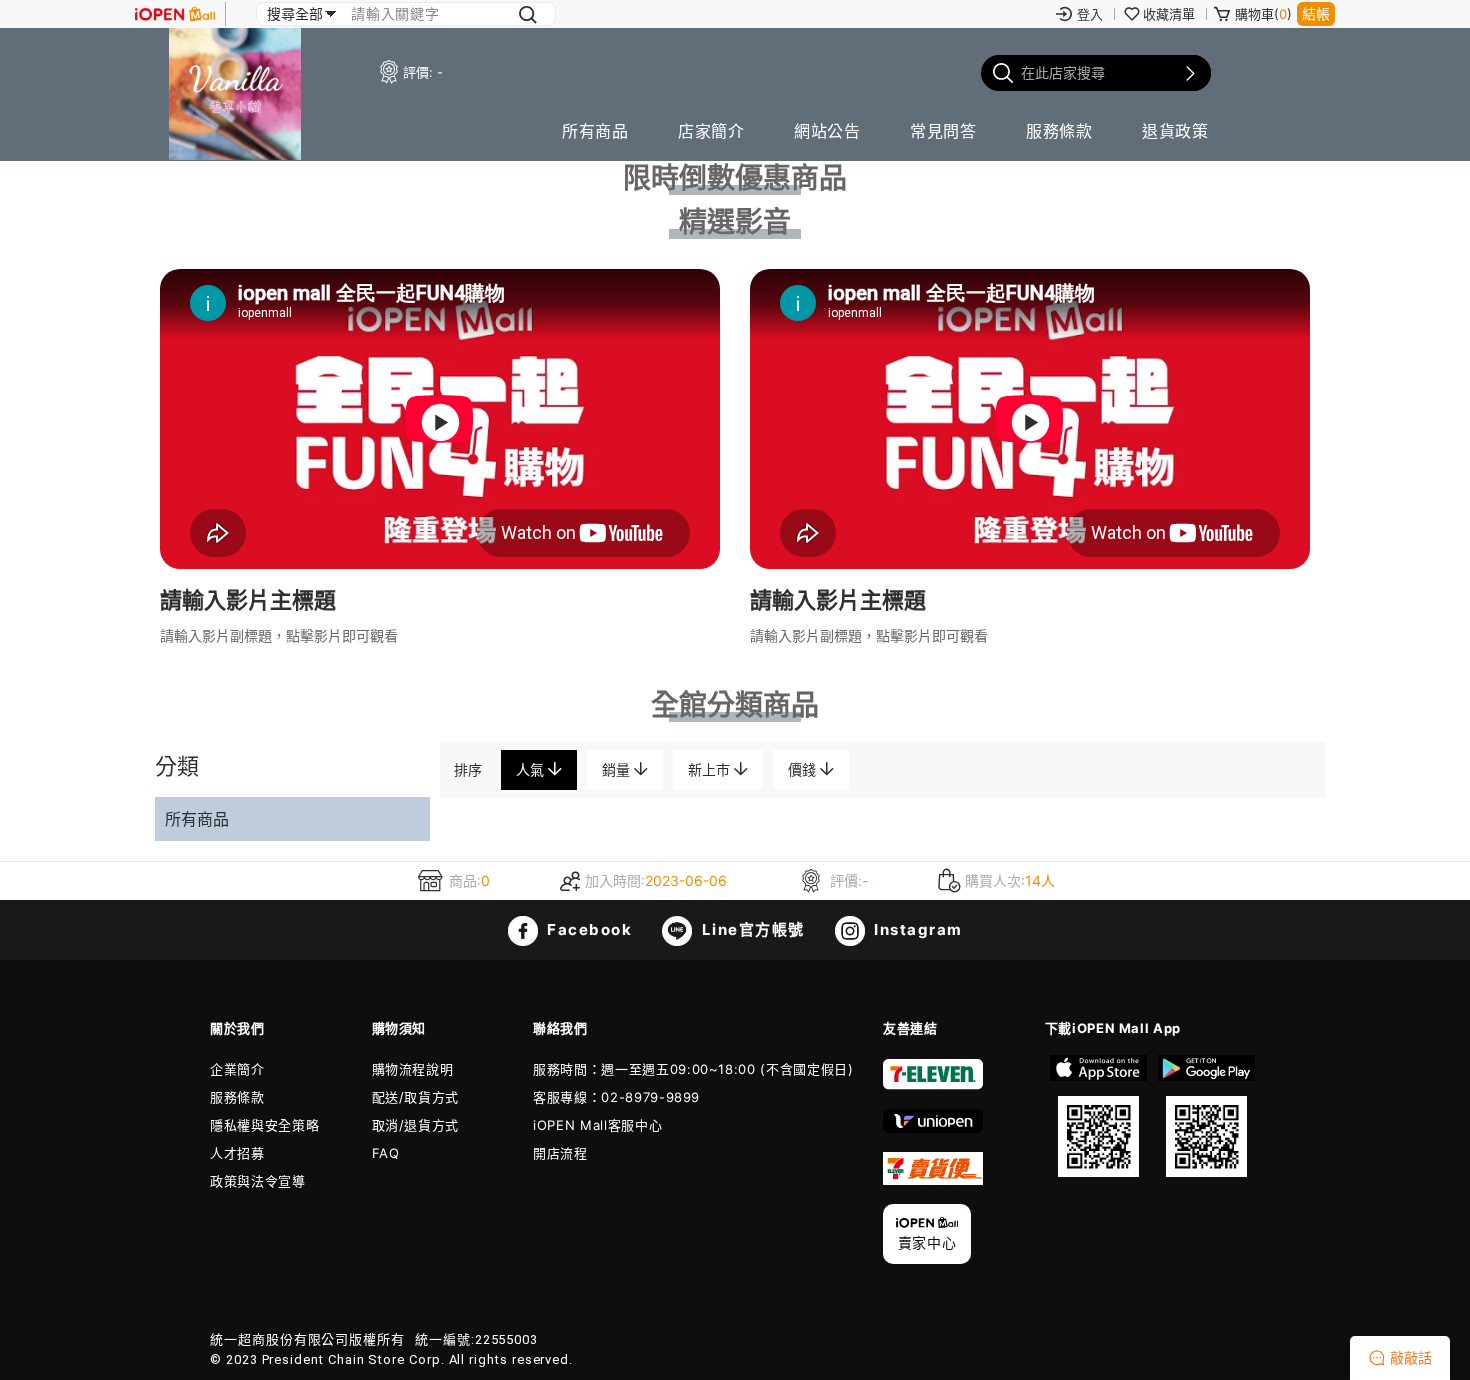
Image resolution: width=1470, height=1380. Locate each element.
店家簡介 (711, 131)
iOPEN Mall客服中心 (597, 1125)
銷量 (618, 769)
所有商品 (595, 131)
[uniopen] (933, 1128)
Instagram (916, 929)
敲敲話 (1411, 1357)
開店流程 (560, 1153)
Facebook (588, 929)
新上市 (711, 769)
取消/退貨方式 (416, 1125)
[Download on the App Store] (1099, 1116)
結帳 (1316, 13)
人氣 (532, 769)
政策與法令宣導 (258, 1181)
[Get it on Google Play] (1206, 1116)
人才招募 (237, 1153)
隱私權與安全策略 (264, 1125)
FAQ (386, 1153)
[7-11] (933, 1085)
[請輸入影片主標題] (440, 563)
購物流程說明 (413, 1069)
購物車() (1263, 14)
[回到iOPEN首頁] (175, 14)
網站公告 (827, 131)
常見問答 (943, 131)
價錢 (804, 769)
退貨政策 (1175, 131)
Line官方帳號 (751, 929)
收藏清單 (1169, 14)
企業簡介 (237, 1069)
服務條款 (1059, 131)
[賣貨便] (933, 1180)
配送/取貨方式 (416, 1097)
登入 (1090, 14)
